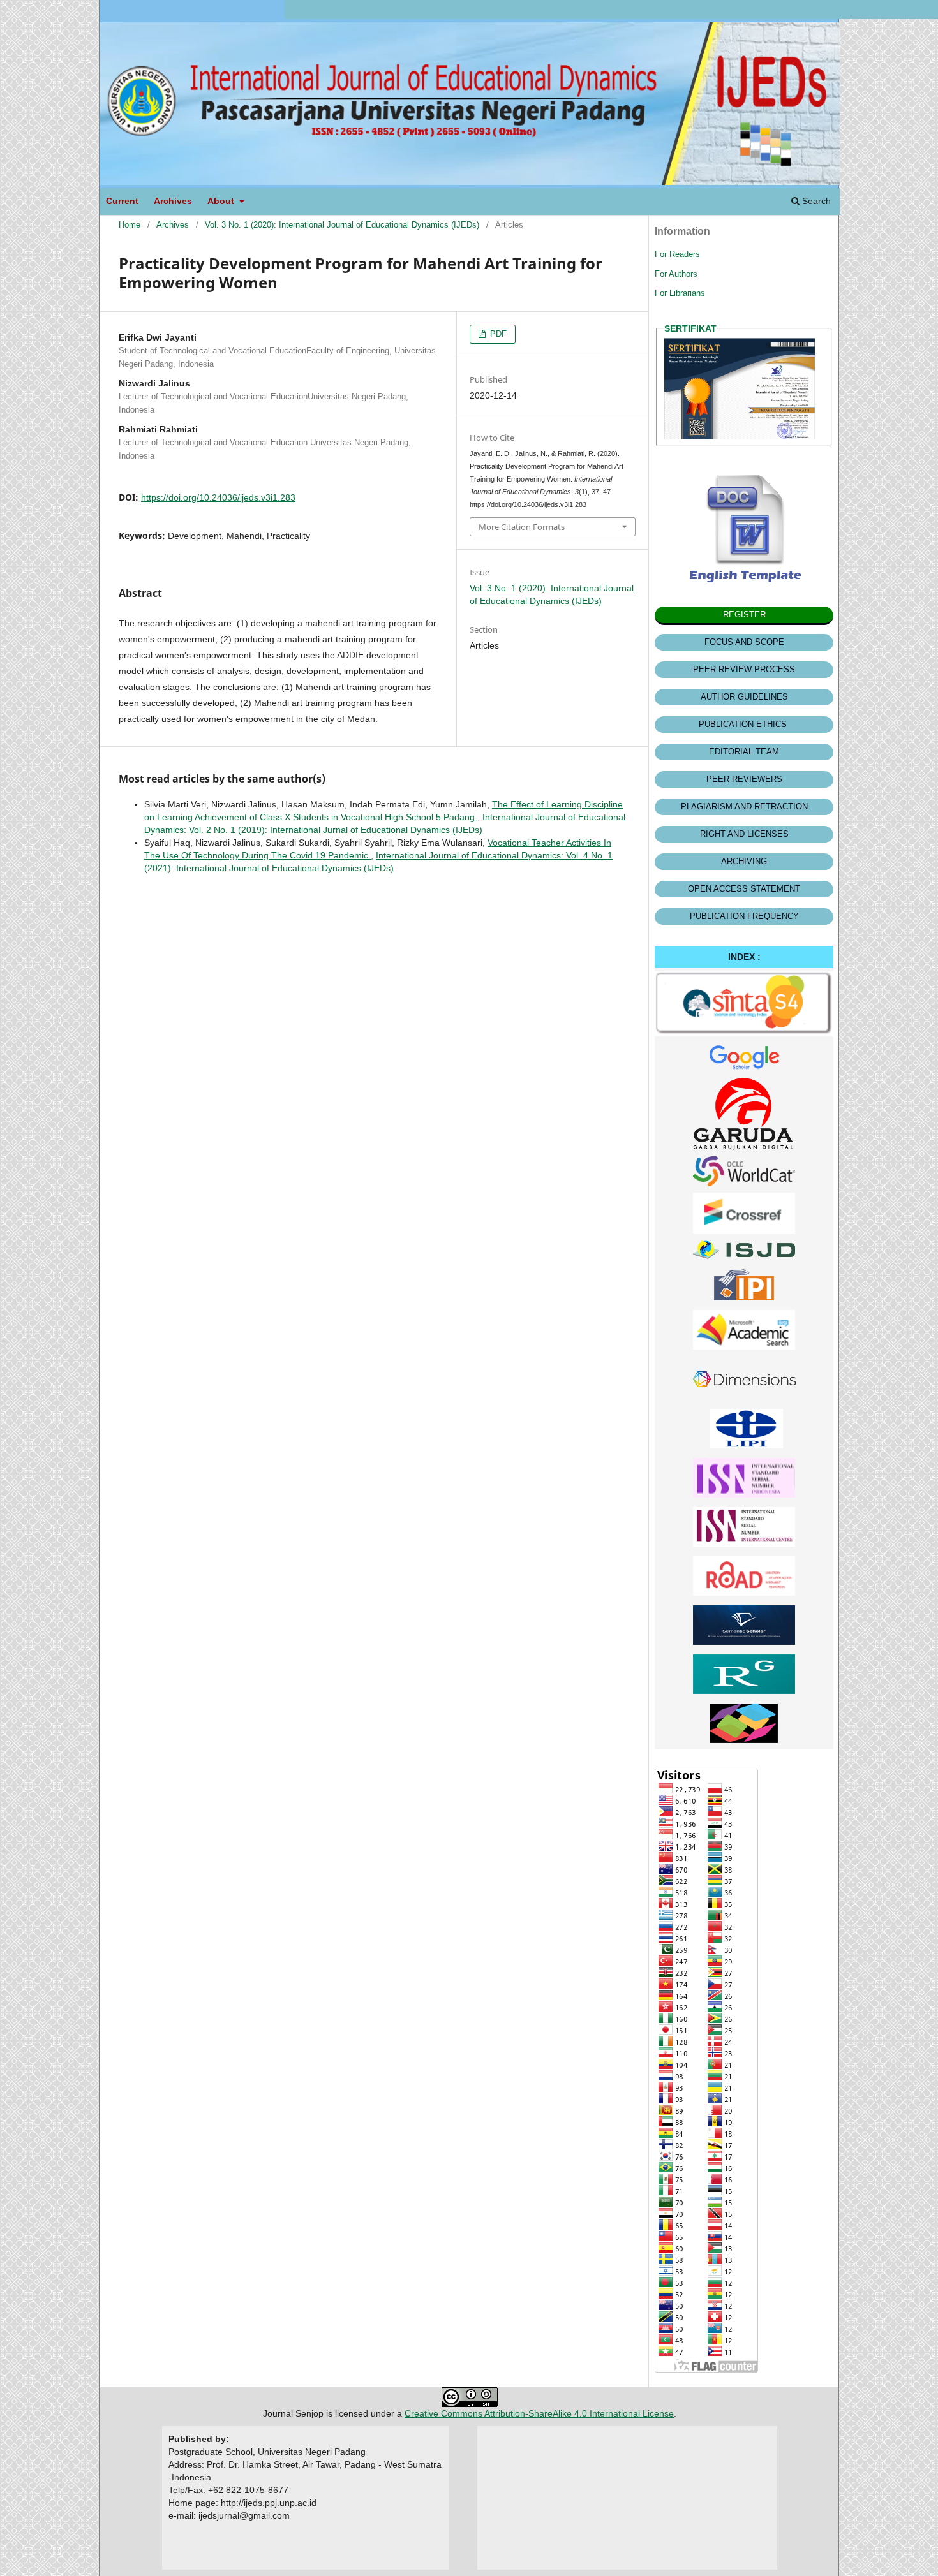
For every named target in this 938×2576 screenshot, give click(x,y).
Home (130, 225)
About (222, 201)
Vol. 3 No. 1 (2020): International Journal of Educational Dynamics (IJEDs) (342, 225)
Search (815, 201)
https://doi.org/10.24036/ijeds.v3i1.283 (218, 497)
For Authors (676, 274)
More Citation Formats (522, 527)
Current (122, 201)
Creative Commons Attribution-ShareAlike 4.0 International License (539, 2413)
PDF (497, 334)
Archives (173, 201)
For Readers (677, 254)
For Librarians (680, 293)
